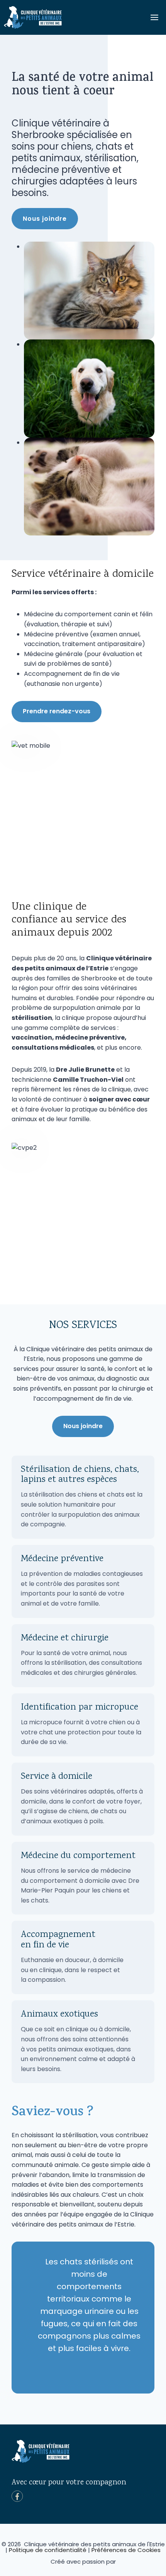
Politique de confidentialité (48, 2550)
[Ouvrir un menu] (154, 17)
